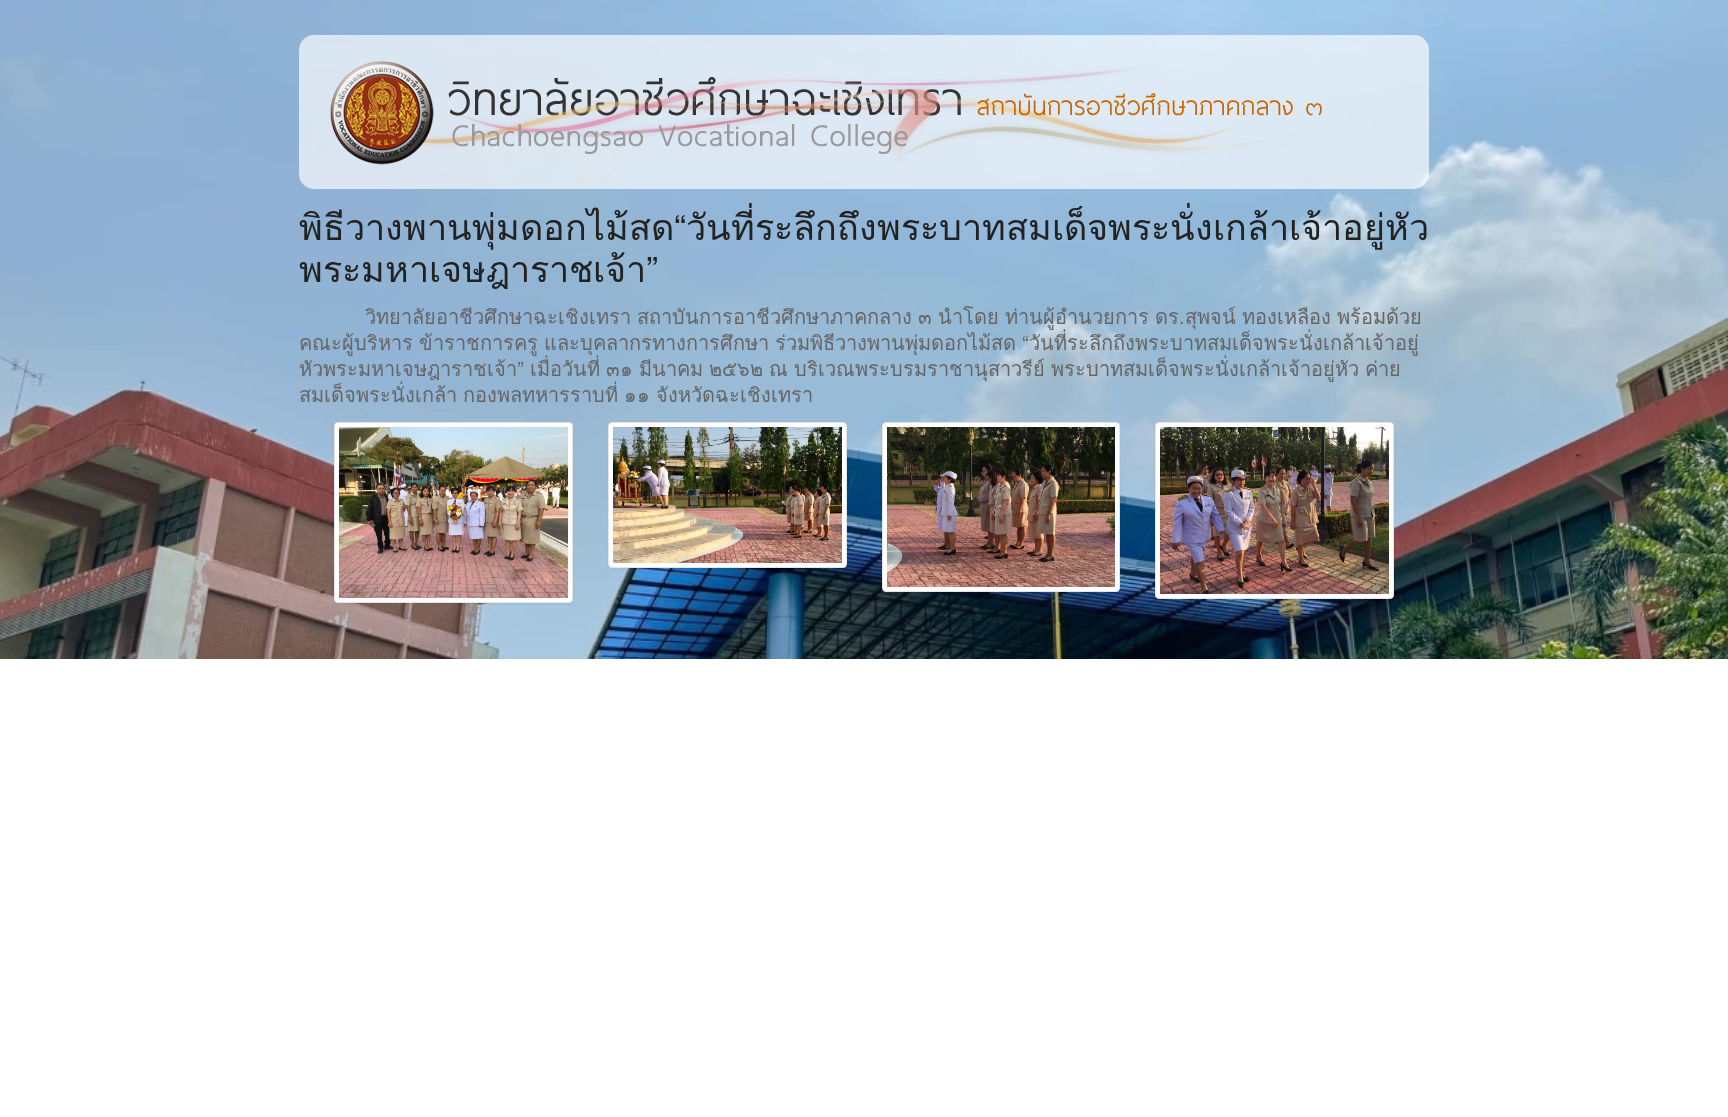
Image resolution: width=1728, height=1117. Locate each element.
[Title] (453, 512)
